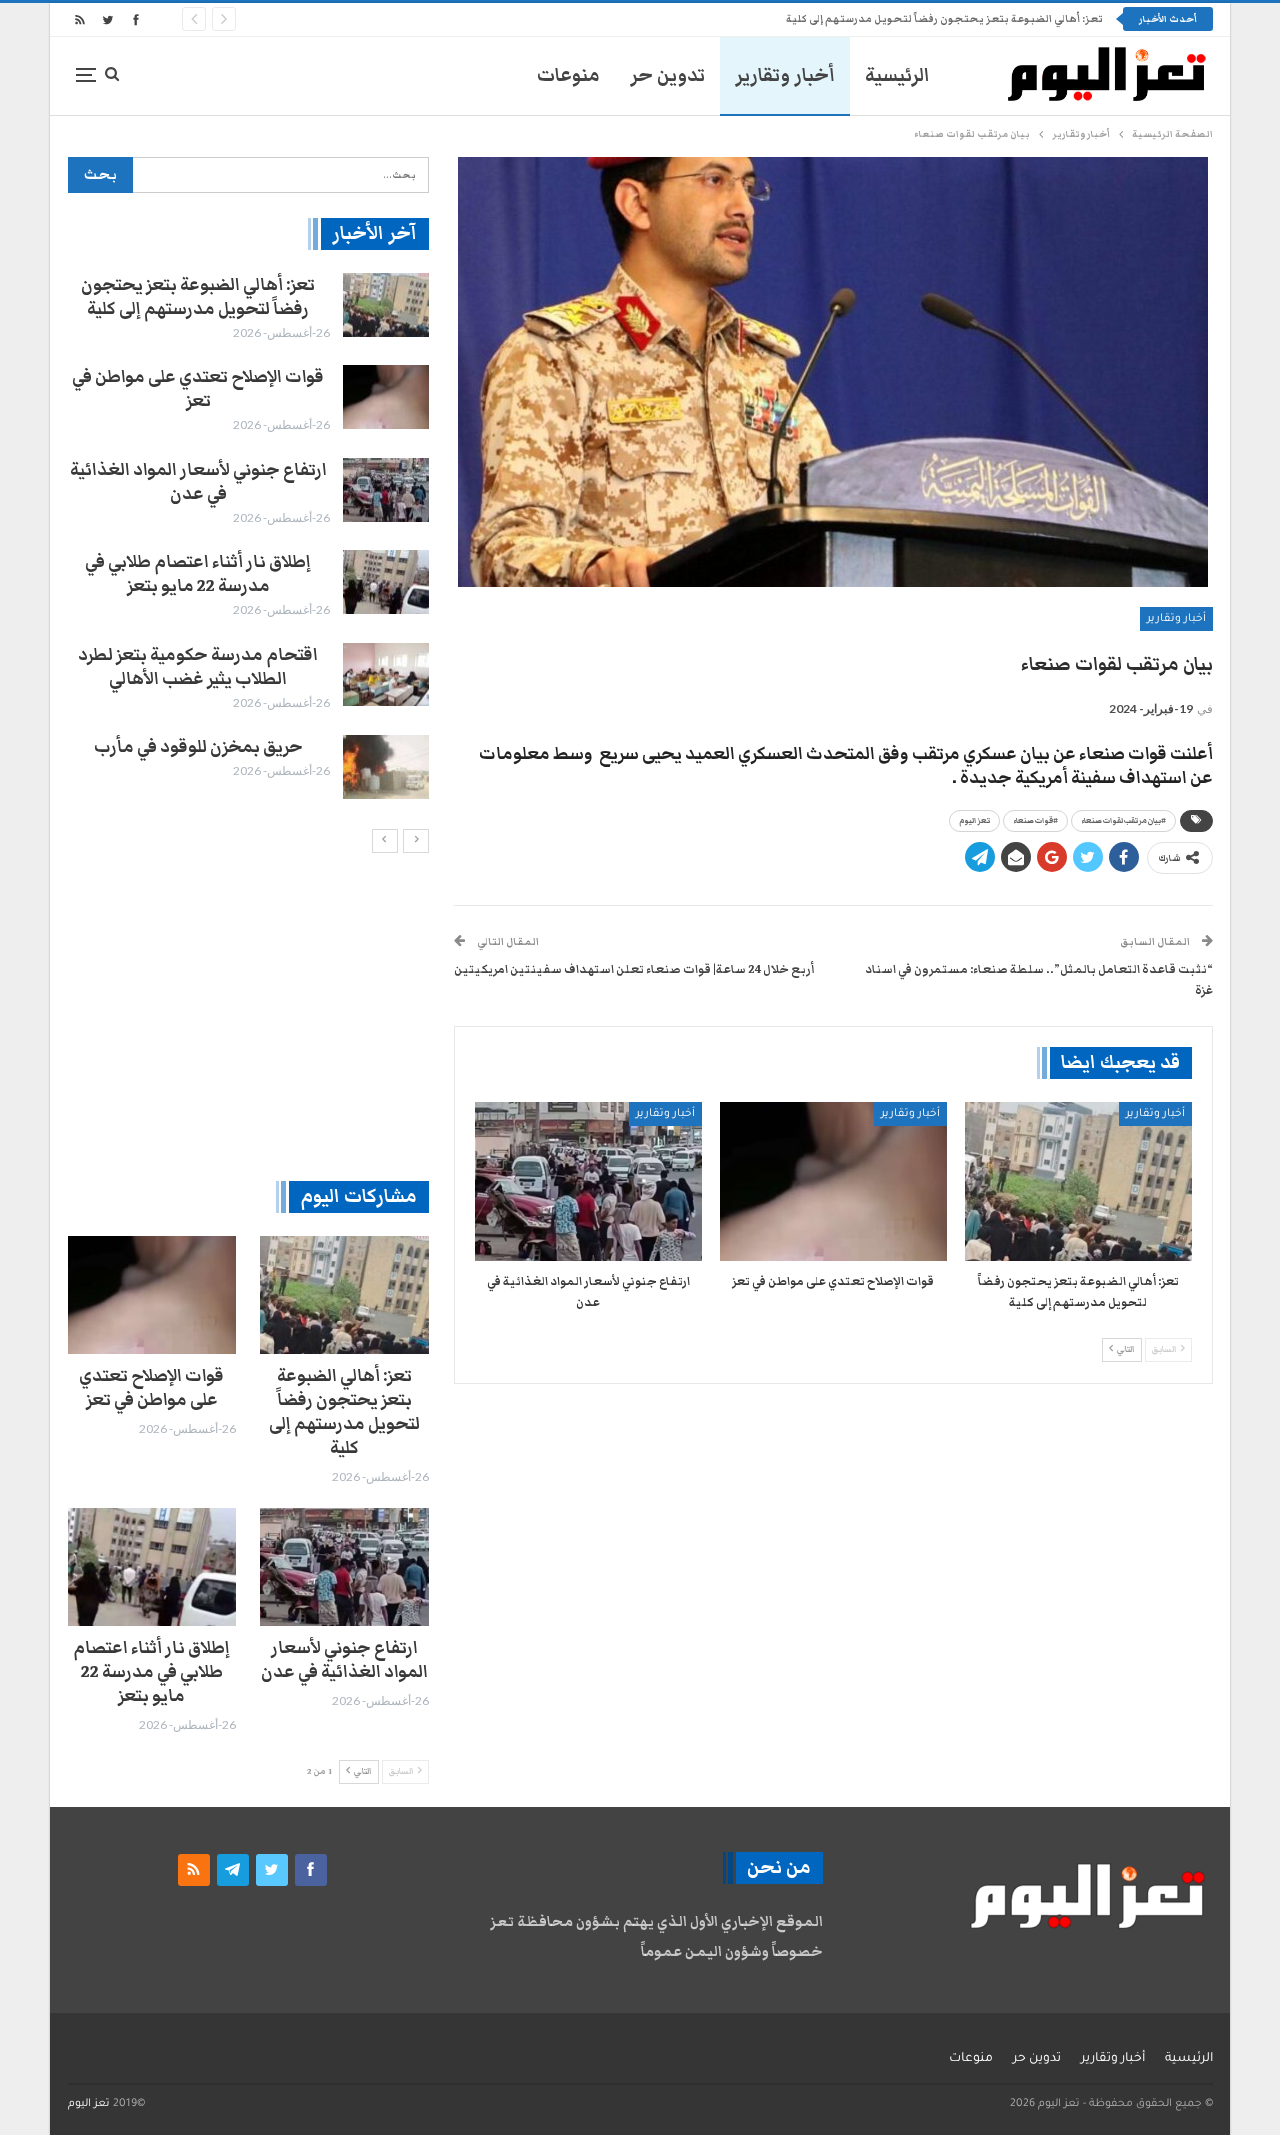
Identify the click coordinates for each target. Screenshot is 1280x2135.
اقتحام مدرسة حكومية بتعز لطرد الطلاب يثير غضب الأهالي (198, 667)
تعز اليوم (974, 821)
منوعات (568, 75)
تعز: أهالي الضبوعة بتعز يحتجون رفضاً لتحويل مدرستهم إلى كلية (944, 19)
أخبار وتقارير (785, 75)
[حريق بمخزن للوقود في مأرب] (386, 767)
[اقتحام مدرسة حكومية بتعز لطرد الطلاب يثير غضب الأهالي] (386, 675)
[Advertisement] (248, 1016)
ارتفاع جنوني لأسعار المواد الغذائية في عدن (198, 482)
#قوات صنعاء (1035, 821)
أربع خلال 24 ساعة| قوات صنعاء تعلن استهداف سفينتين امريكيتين (634, 969)
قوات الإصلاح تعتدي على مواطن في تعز (198, 389)
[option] (248, 536)
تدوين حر (667, 75)
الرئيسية (897, 75)
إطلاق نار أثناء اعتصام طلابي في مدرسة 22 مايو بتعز (198, 574)
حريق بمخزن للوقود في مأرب (198, 747)
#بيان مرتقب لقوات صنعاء (1123, 821)
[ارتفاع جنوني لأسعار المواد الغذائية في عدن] (588, 1181)
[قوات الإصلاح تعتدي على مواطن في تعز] (833, 1181)
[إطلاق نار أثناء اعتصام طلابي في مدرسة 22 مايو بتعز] (386, 582)
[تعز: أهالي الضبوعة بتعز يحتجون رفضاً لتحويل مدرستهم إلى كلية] (1078, 1181)
